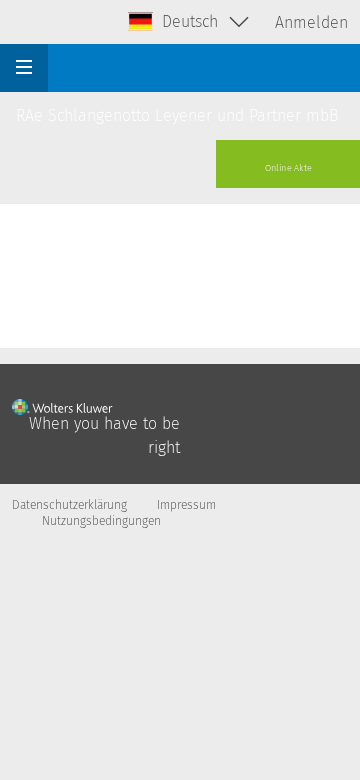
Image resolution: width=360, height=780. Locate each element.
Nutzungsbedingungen (101, 521)
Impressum (186, 505)
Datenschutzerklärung (69, 505)
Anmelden (311, 22)
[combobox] (189, 22)
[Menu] (24, 68)
